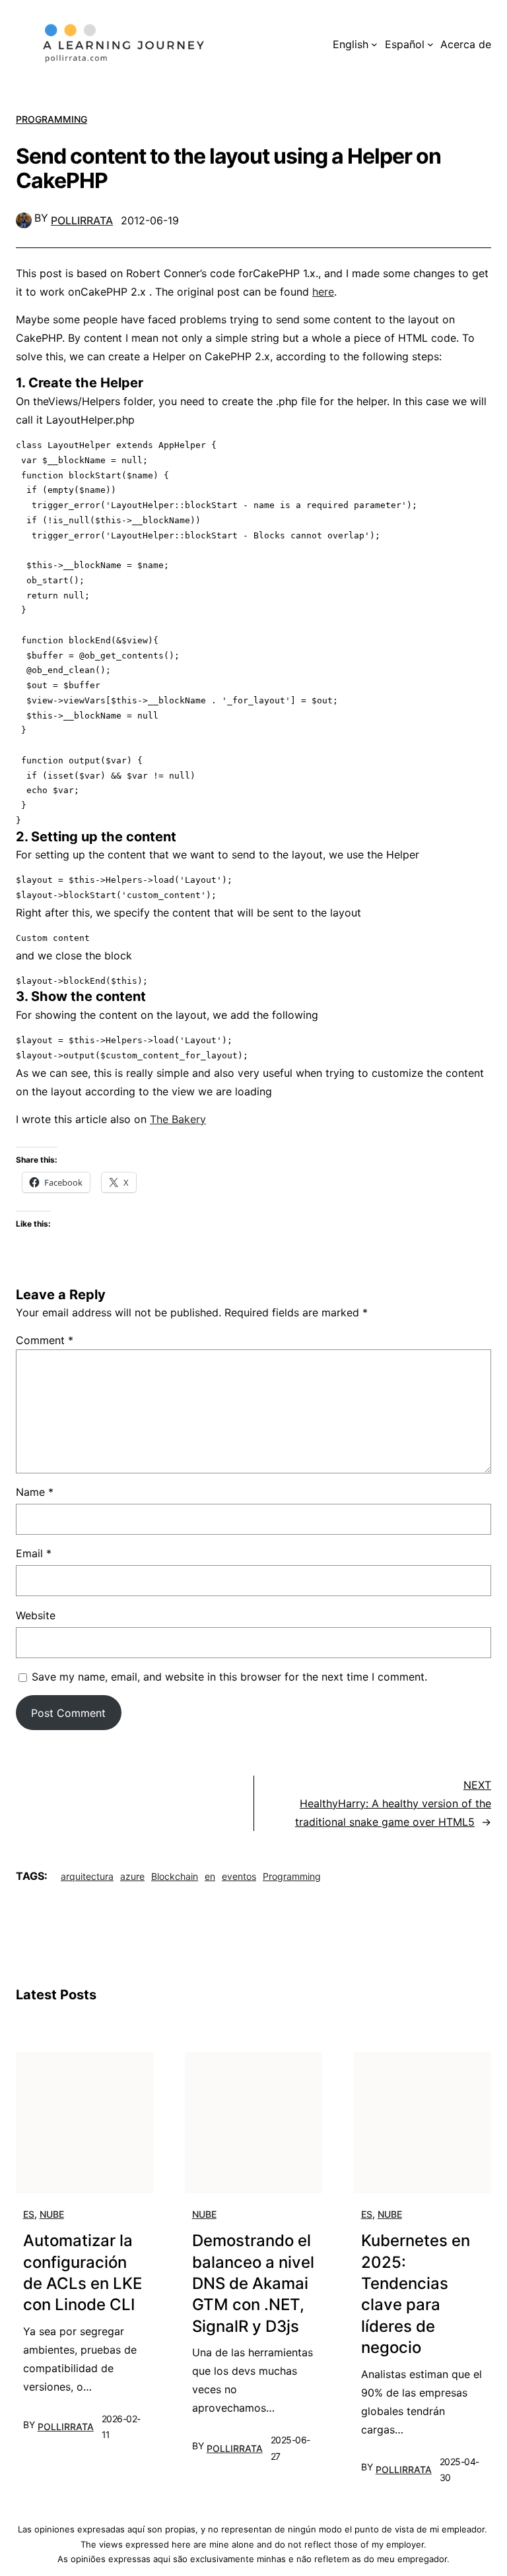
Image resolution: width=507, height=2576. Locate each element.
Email (34, 1553)
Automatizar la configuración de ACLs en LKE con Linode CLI (83, 2272)
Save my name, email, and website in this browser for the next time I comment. (229, 1677)
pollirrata (82, 220)
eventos (239, 1876)
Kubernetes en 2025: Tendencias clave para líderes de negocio (416, 2294)
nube (52, 2214)
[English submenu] (374, 44)
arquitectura (87, 1876)
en (210, 1876)
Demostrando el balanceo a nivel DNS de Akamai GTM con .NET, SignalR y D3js (253, 2283)
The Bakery (178, 1119)
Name (35, 1492)
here (323, 292)
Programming (51, 119)
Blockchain (175, 1876)
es (29, 2214)
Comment (45, 1340)
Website (36, 1615)
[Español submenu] (430, 44)
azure (132, 1876)
